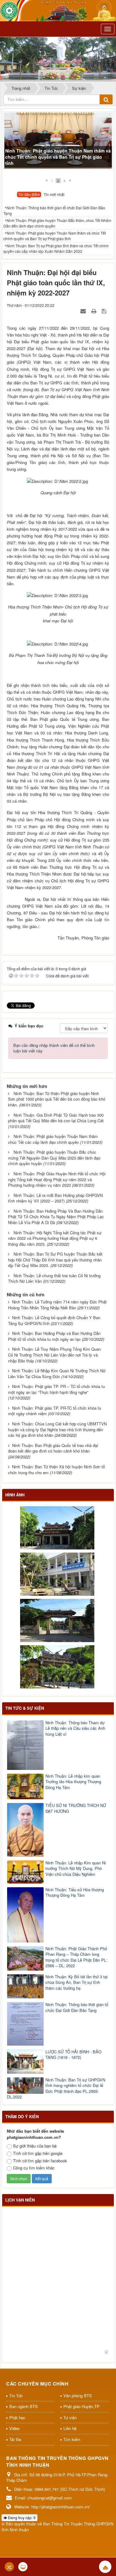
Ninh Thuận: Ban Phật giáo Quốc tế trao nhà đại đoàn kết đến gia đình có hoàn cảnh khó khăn (53, 1448)
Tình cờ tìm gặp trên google (38, 2153)
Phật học (17, 2417)
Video (14, 2428)
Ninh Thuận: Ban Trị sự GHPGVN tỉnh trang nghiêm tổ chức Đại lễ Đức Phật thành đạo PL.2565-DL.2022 (56, 2089)
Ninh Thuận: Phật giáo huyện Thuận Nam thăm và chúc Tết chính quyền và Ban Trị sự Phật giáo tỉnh (58, 157)
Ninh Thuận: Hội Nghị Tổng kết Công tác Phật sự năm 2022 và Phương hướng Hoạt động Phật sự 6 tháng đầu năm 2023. (55, 1238)
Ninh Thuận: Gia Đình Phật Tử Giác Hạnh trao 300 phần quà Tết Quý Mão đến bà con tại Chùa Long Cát (56, 1118)
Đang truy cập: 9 (21, 2517)
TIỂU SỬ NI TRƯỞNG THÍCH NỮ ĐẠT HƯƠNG (76, 1808)
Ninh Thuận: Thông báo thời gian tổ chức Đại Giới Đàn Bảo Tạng (54, 210)
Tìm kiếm (72, 2439)
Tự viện (70, 2417)
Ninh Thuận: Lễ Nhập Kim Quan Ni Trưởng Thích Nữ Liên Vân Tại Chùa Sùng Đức (57, 1374)
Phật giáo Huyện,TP (82, 2406)
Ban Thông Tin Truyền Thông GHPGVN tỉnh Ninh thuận (57, 2527)
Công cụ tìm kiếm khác (34, 2168)
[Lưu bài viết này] (105, 311)
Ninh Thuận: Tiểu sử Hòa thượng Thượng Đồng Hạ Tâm (75, 1893)
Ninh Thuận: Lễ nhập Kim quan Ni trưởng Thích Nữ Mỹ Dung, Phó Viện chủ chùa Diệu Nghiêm (76, 1869)
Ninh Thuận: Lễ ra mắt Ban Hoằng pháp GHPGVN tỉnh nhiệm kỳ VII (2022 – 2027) (55, 1198)
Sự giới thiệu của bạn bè (35, 2146)
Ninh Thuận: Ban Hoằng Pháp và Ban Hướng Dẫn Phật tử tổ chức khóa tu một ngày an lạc (54, 1336)
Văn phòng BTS (78, 2396)
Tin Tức (16, 2396)
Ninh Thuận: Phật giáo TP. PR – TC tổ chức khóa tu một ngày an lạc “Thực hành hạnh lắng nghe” (56, 1389)
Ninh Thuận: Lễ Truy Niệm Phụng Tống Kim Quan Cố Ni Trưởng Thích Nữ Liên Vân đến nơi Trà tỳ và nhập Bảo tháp (54, 1355)
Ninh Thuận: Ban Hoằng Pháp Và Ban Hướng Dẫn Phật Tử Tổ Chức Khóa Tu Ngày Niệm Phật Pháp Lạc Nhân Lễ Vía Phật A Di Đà (56, 1217)
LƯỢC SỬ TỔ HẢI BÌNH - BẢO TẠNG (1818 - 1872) (73, 2055)
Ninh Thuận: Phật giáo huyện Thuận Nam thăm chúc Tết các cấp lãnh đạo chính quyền (53, 1139)
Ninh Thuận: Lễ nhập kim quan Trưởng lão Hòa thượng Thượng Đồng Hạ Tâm (73, 1782)
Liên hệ (70, 2428)
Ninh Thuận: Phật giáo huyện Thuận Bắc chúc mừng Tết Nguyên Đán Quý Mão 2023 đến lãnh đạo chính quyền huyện (54, 1158)
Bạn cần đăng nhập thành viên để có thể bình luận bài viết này (54, 1048)
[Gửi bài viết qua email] (84, 311)
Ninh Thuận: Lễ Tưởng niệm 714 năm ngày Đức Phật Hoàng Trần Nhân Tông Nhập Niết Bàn (57, 1305)
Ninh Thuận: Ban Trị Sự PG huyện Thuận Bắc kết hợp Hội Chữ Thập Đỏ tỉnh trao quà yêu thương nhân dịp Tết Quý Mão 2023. (55, 1260)
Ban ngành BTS (24, 2406)
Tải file (15, 2439)
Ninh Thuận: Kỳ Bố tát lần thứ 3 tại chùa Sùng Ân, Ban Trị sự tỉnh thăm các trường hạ (77, 1982)
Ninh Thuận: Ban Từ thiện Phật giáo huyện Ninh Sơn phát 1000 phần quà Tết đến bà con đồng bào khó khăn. (57, 1099)
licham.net (106, 2352)
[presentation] (29, 195)
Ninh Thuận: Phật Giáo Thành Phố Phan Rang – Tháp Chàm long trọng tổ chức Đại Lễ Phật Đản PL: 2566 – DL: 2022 (76, 1957)
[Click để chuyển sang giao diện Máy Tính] (23, 2567)
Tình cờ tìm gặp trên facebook (40, 2161)
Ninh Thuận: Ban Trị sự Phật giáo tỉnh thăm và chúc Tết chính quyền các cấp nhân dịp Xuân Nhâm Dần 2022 (56, 248)
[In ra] (94, 311)
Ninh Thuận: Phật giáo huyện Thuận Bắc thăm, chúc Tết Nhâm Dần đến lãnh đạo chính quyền (57, 223)
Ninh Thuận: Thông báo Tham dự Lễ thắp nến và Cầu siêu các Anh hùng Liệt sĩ (75, 1728)
